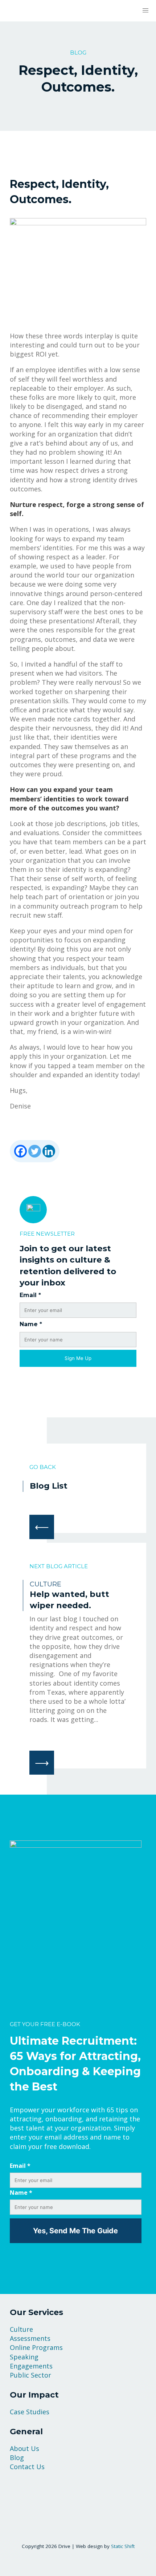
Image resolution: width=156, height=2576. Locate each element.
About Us (24, 2448)
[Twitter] (35, 1151)
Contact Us (27, 2467)
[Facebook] (20, 1151)
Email (30, 1295)
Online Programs (36, 2347)
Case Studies (30, 2412)
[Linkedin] (49, 1151)
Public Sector (30, 2375)
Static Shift (123, 2546)
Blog (17, 2458)
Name (31, 1324)
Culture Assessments (30, 2334)
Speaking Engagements (31, 2361)
